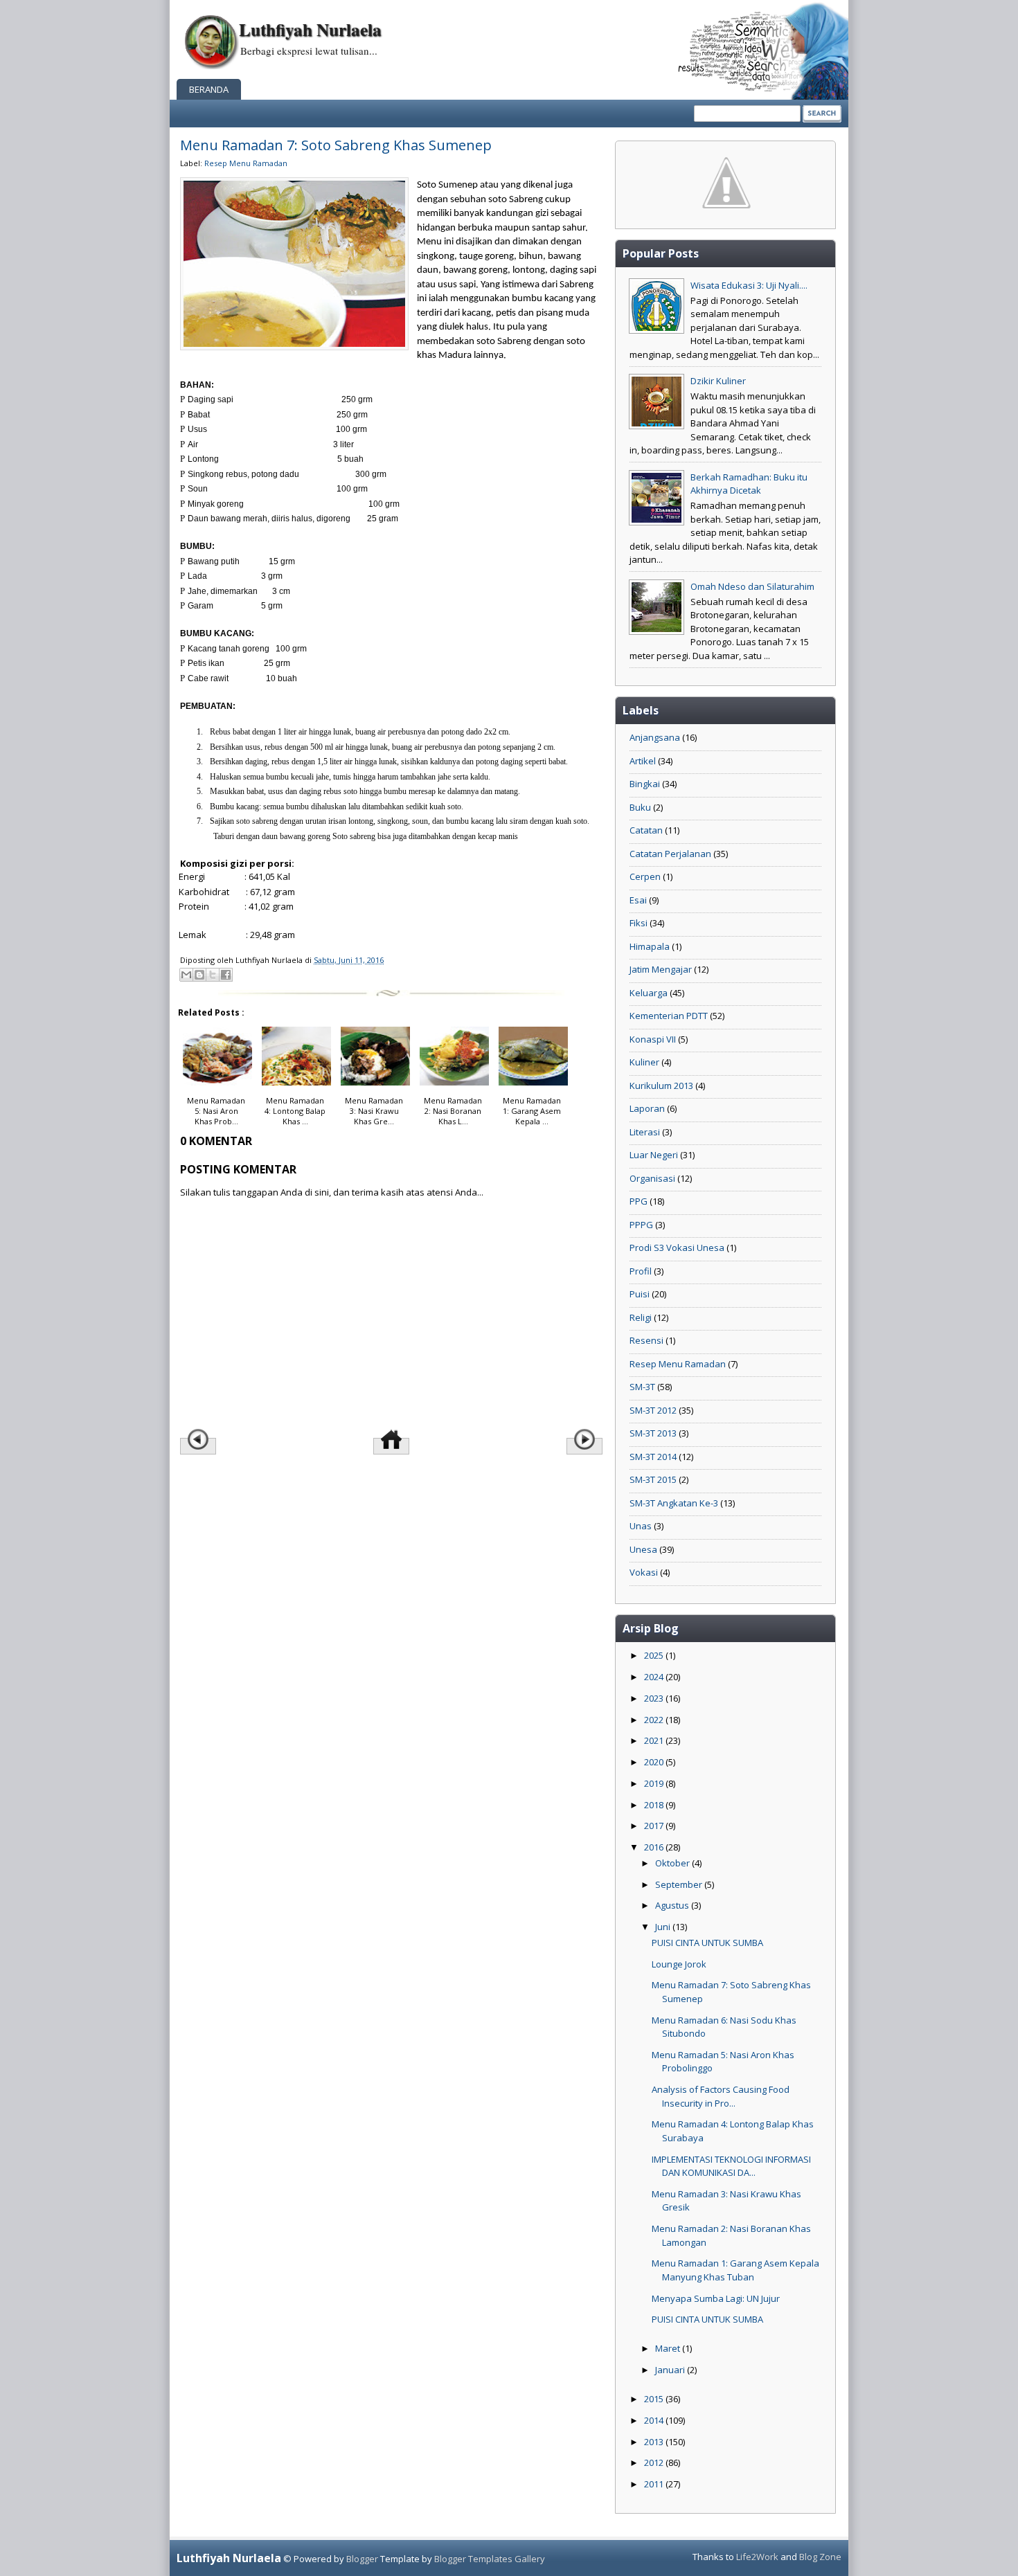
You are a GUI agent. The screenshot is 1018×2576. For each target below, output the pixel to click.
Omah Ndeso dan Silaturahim (752, 586)
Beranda (209, 89)
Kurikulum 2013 (661, 1086)
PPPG (641, 1225)
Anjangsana (655, 737)
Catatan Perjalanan (670, 854)
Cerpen (645, 876)
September (680, 1884)
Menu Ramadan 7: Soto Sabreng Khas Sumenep (336, 145)
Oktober (673, 1863)
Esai (638, 900)
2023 (655, 1698)
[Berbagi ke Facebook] (226, 975)
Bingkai (645, 784)
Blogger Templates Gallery (490, 2559)
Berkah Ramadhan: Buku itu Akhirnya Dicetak (749, 484)
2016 (655, 1847)
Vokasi (644, 1572)
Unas (641, 1526)
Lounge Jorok (679, 1964)
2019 (655, 1783)
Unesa (643, 1549)
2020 (655, 1762)
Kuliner (644, 1062)
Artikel (643, 761)
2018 (655, 1805)
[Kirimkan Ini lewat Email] (186, 975)
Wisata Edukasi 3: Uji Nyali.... (749, 285)
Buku (640, 807)
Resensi (646, 1340)
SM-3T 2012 (653, 1410)
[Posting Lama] (584, 1446)
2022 (655, 1720)
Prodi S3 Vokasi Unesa (677, 1248)
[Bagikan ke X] (213, 975)
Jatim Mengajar (661, 969)
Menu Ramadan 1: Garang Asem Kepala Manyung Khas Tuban (735, 2270)
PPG (639, 1201)
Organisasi (652, 1178)
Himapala (650, 946)
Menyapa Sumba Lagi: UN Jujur (716, 2298)
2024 (655, 1677)
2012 (655, 2462)
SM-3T (642, 1387)
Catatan (646, 830)
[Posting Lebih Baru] (198, 1446)
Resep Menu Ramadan (246, 163)
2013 (655, 2442)
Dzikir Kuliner (718, 381)
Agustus (673, 1905)
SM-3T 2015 (653, 1479)
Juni (664, 1927)
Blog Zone (820, 2557)
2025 (655, 1655)
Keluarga (649, 993)
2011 (655, 2484)
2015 (655, 2399)
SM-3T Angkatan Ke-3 (674, 1503)
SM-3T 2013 (653, 1433)
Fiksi (639, 923)
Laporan (647, 1108)
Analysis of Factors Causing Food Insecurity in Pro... (721, 2096)
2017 (655, 1826)
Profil (641, 1271)
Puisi (640, 1294)
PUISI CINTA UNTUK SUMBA (707, 1943)
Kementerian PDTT (669, 1016)
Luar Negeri (654, 1155)
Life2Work (757, 2557)
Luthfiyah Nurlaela (310, 29)
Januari (671, 2370)
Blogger (362, 2559)
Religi (641, 1317)
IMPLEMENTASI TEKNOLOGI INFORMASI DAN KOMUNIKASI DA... (731, 2166)
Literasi (645, 1132)
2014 (655, 2420)
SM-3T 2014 (653, 1457)
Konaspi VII (653, 1039)
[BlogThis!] (199, 975)
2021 (655, 1740)
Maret (669, 2348)
